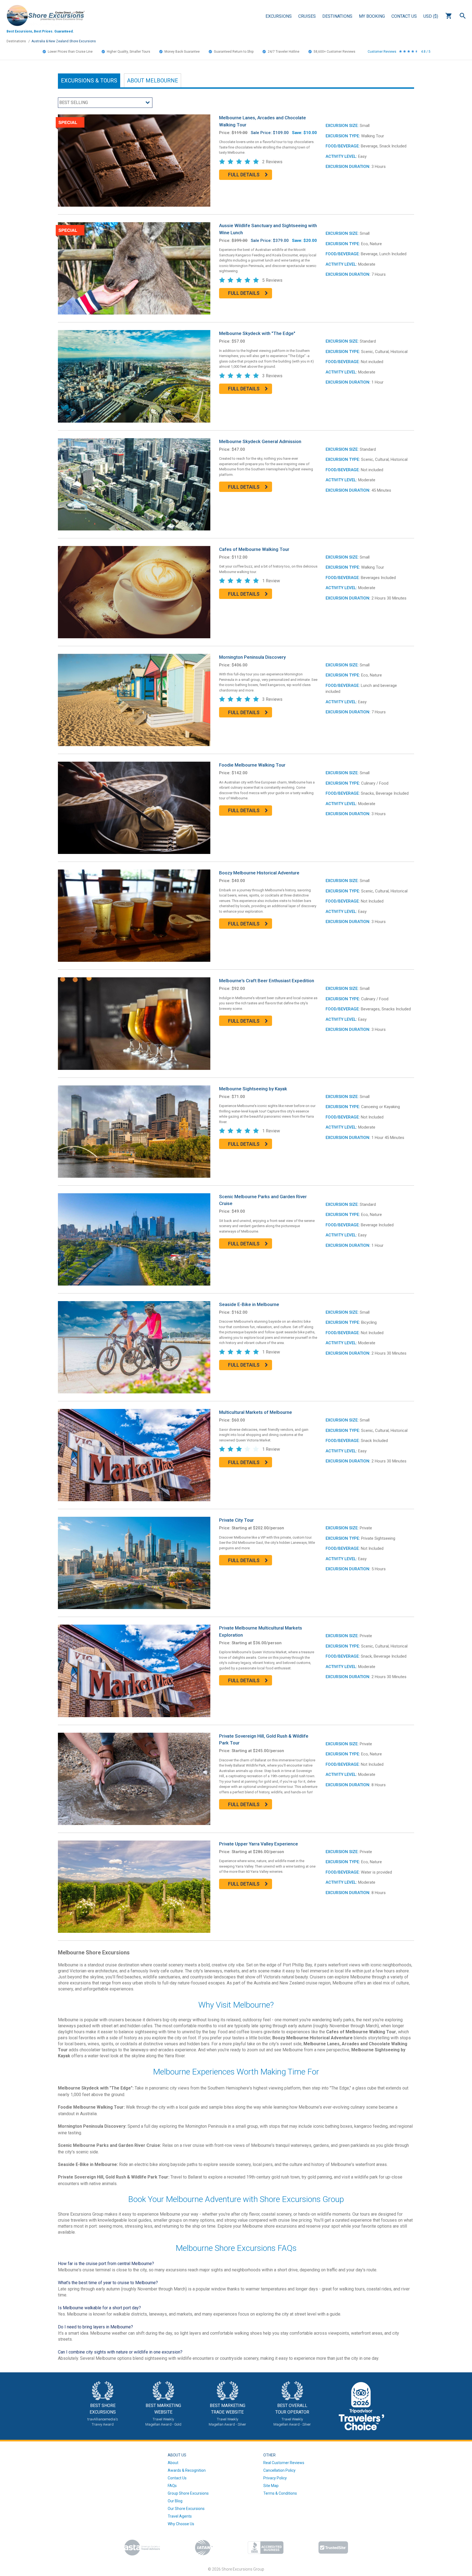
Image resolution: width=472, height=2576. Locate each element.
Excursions (279, 16)
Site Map (271, 2486)
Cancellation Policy (279, 2470)
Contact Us (404, 16)
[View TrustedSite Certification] (333, 2547)
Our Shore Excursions (186, 2509)
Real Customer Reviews (284, 2463)
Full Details (244, 175)
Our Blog (175, 2501)
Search (463, 16)
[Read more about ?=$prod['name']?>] (134, 160)
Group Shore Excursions (188, 2493)
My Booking (372, 16)
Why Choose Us (181, 2524)
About (153, 81)
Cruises (307, 16)
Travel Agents (180, 2516)
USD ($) (431, 16)
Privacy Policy (275, 2478)
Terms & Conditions (280, 2493)
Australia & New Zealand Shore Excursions (64, 41)
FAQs (172, 2486)
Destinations (337, 16)
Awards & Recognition (187, 2470)
